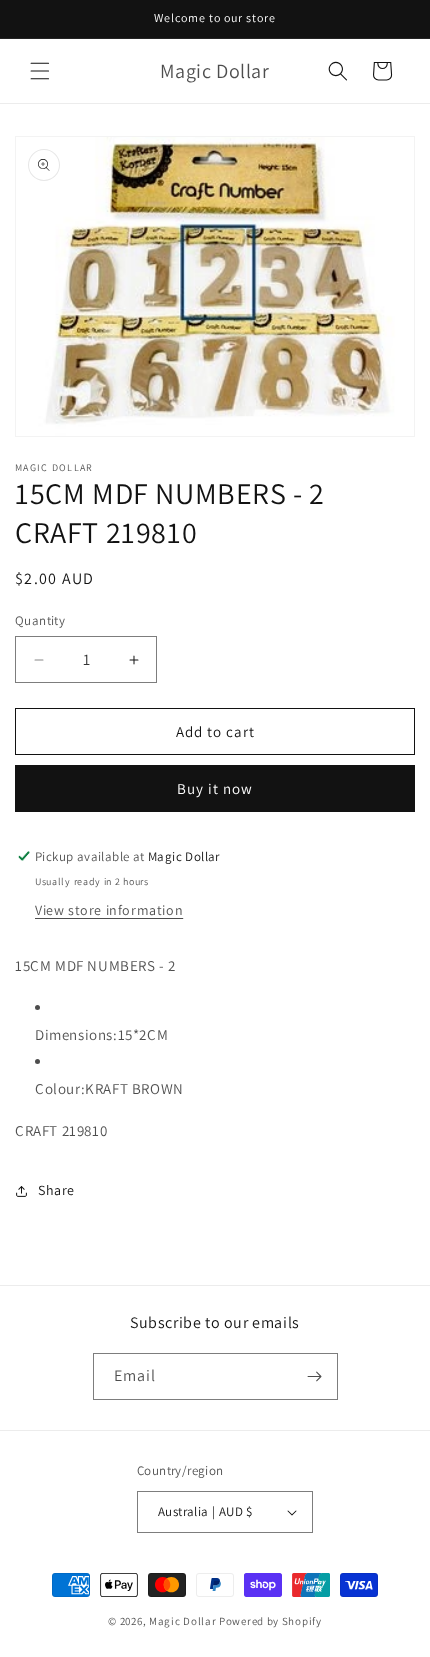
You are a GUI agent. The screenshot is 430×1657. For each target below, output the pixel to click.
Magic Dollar (182, 1621)
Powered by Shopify (270, 1621)
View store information (109, 910)
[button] (40, 71)
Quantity (40, 620)
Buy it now (215, 788)
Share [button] (56, 1190)
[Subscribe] (315, 1376)
